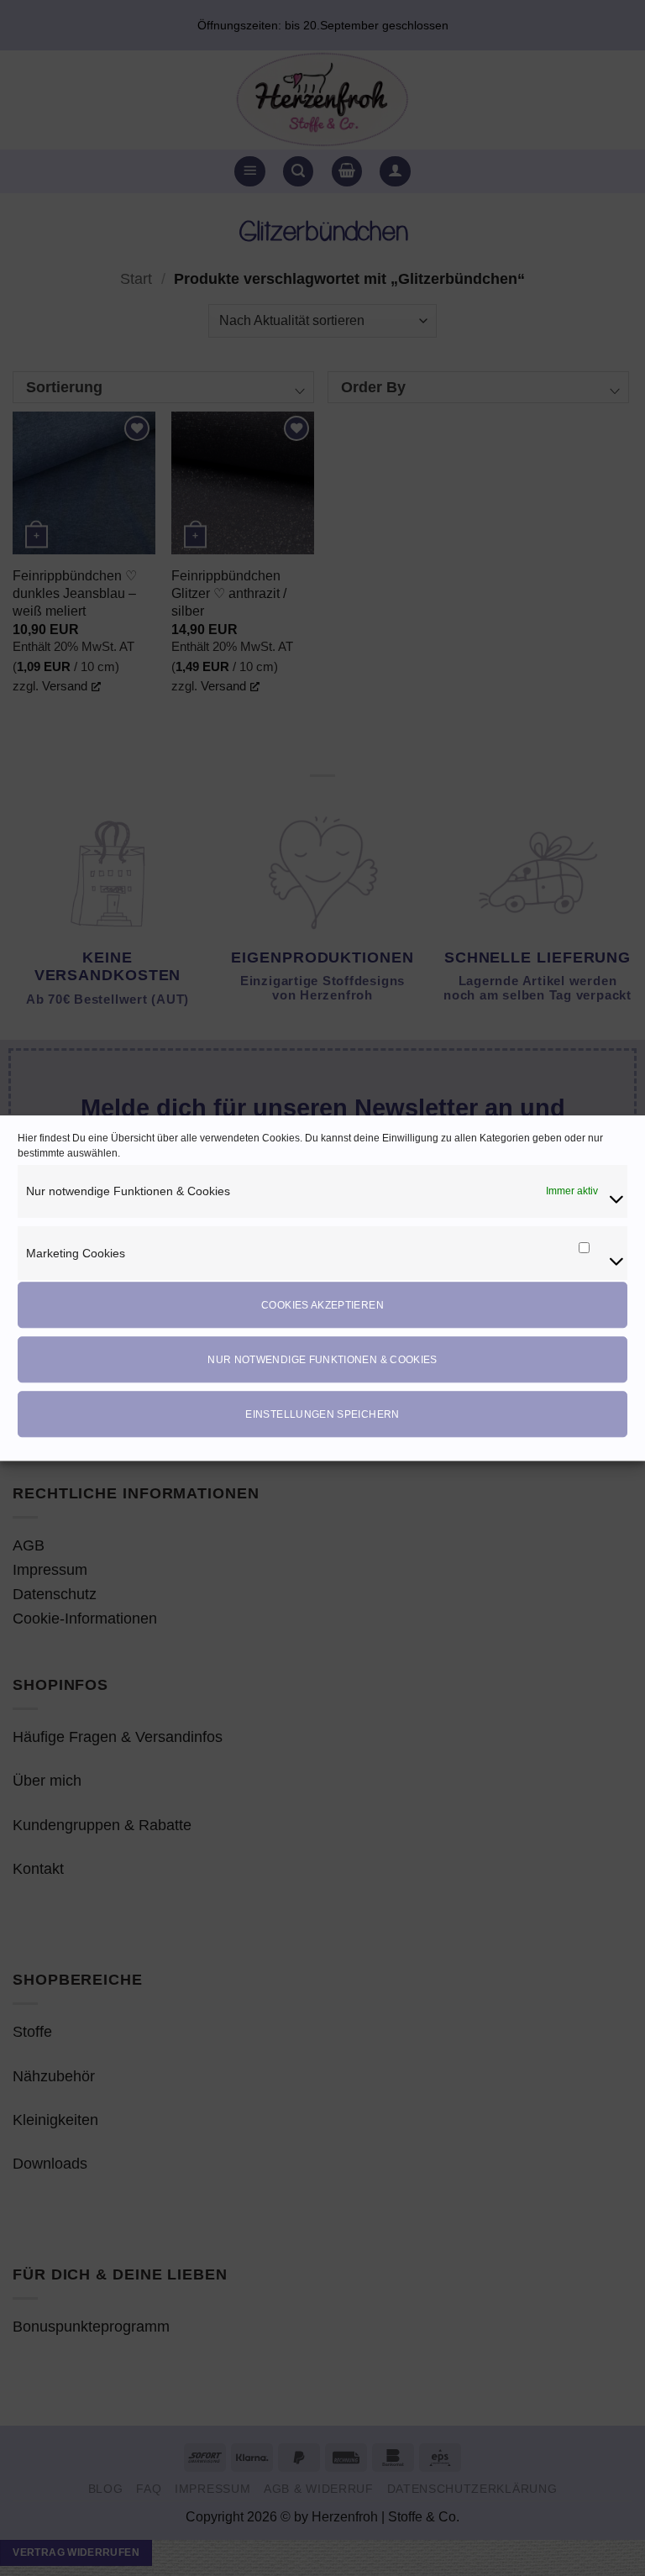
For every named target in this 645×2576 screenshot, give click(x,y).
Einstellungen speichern (322, 1414)
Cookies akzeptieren (322, 1305)
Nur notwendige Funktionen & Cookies (322, 1360)
